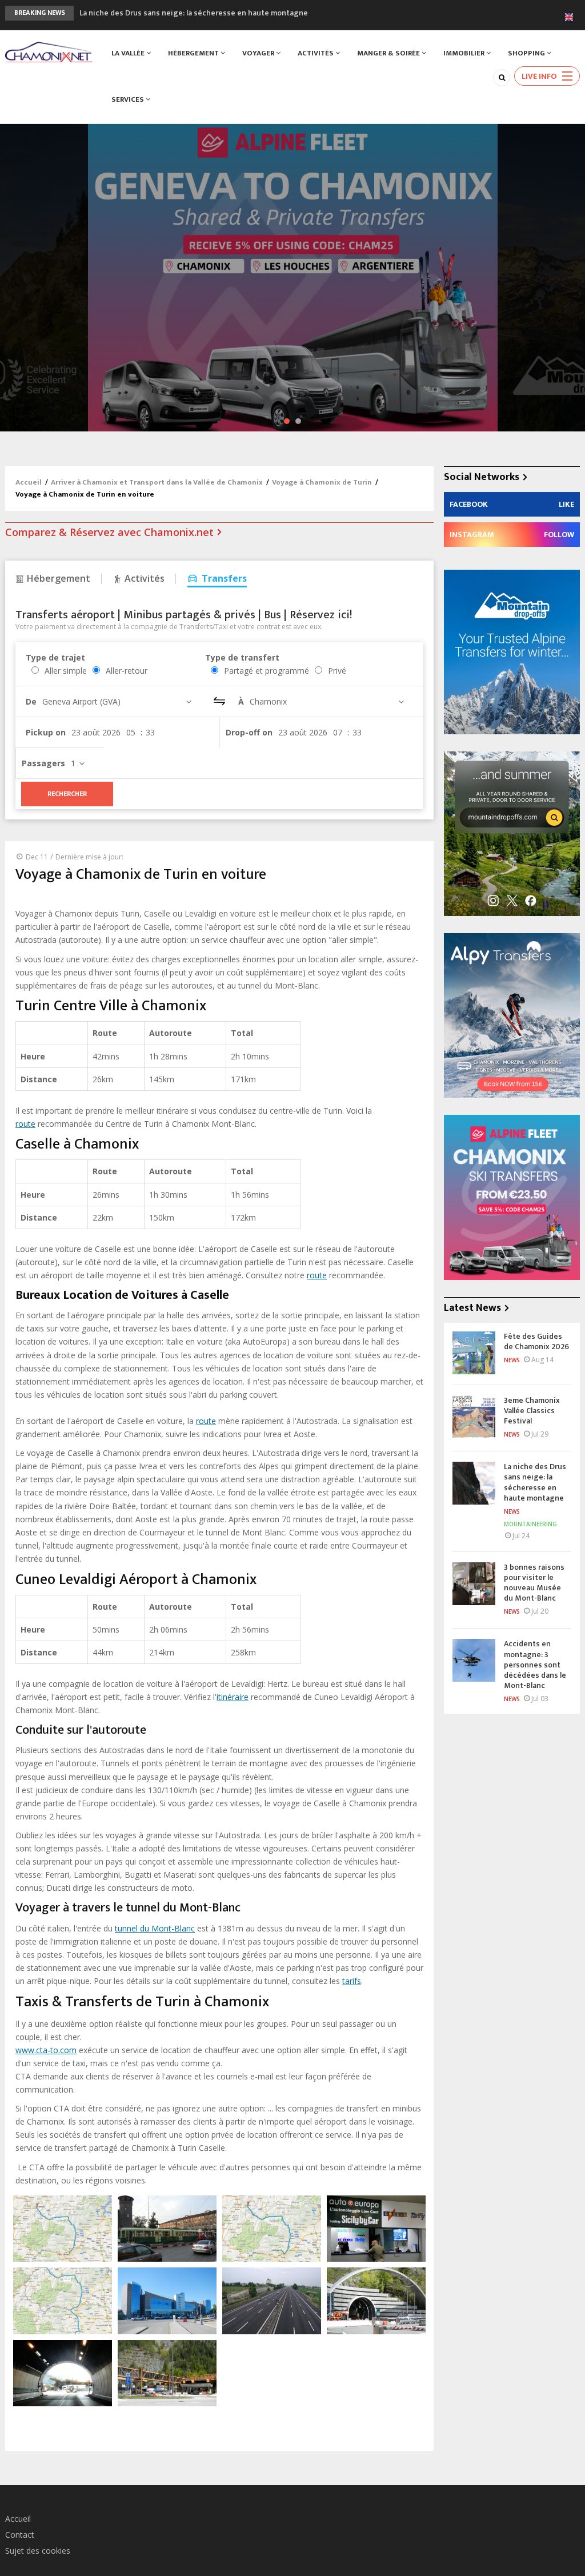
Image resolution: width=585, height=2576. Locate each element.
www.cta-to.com (46, 2050)
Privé (337, 671)
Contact (20, 2535)
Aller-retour (127, 671)
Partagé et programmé (267, 671)
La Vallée (129, 53)
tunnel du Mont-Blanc (155, 1928)
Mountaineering (530, 1524)
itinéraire (233, 1697)
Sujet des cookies (38, 2551)
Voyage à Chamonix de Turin (322, 482)
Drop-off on (249, 732)
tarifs (352, 1981)
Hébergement (194, 53)
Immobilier (465, 53)
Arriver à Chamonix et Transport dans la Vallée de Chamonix (157, 482)
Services (129, 99)
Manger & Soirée (389, 53)
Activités (316, 53)
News (512, 1360)
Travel (128, 169)
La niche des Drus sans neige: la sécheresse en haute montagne (194, 12)
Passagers (43, 763)
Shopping (527, 53)
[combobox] (119, 701)
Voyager (259, 53)
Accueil (29, 482)
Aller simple (66, 671)
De (31, 701)
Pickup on (46, 732)
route (25, 1124)
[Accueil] (49, 51)
